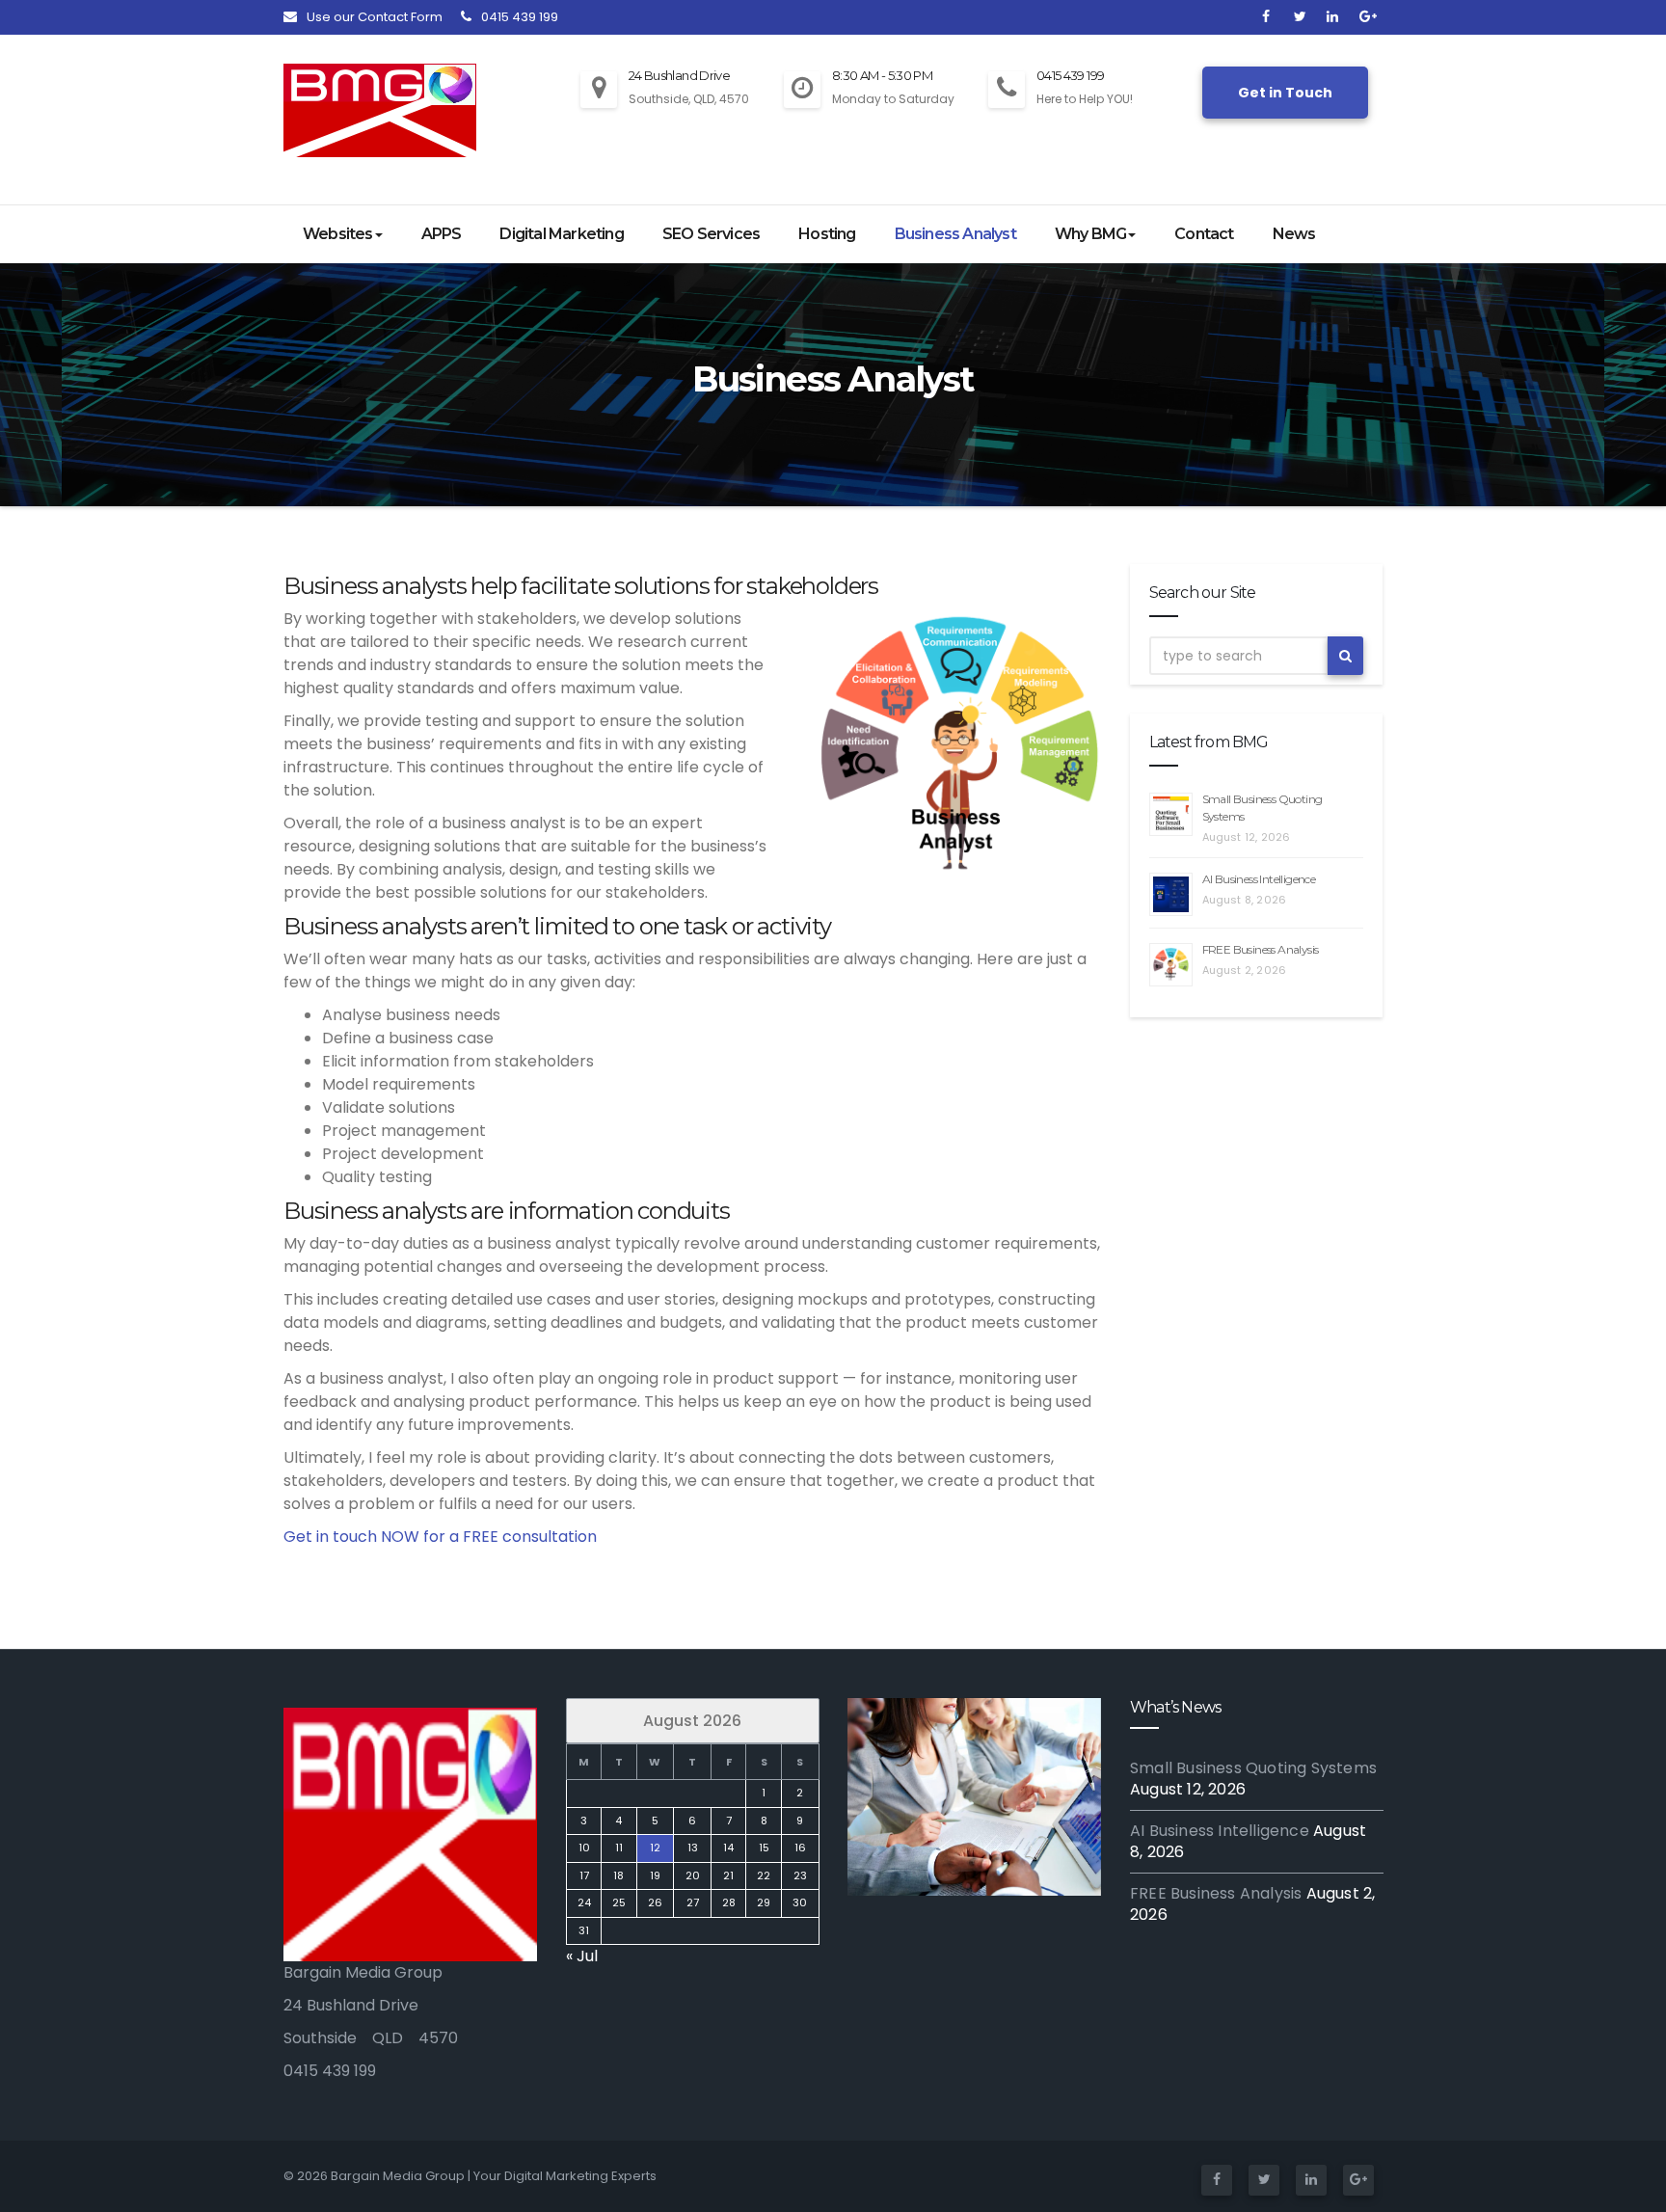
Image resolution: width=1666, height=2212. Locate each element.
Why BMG (1090, 234)
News (1294, 234)
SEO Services (711, 234)
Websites (338, 234)
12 (654, 1848)
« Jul (582, 1956)
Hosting (827, 234)
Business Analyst (955, 234)
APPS (442, 234)
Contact (1204, 234)
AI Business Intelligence (1259, 879)
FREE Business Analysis (1261, 949)
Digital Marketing (561, 234)
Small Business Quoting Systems (1253, 1768)
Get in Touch (1285, 93)
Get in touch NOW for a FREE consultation (440, 1537)
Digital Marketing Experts (580, 2176)
